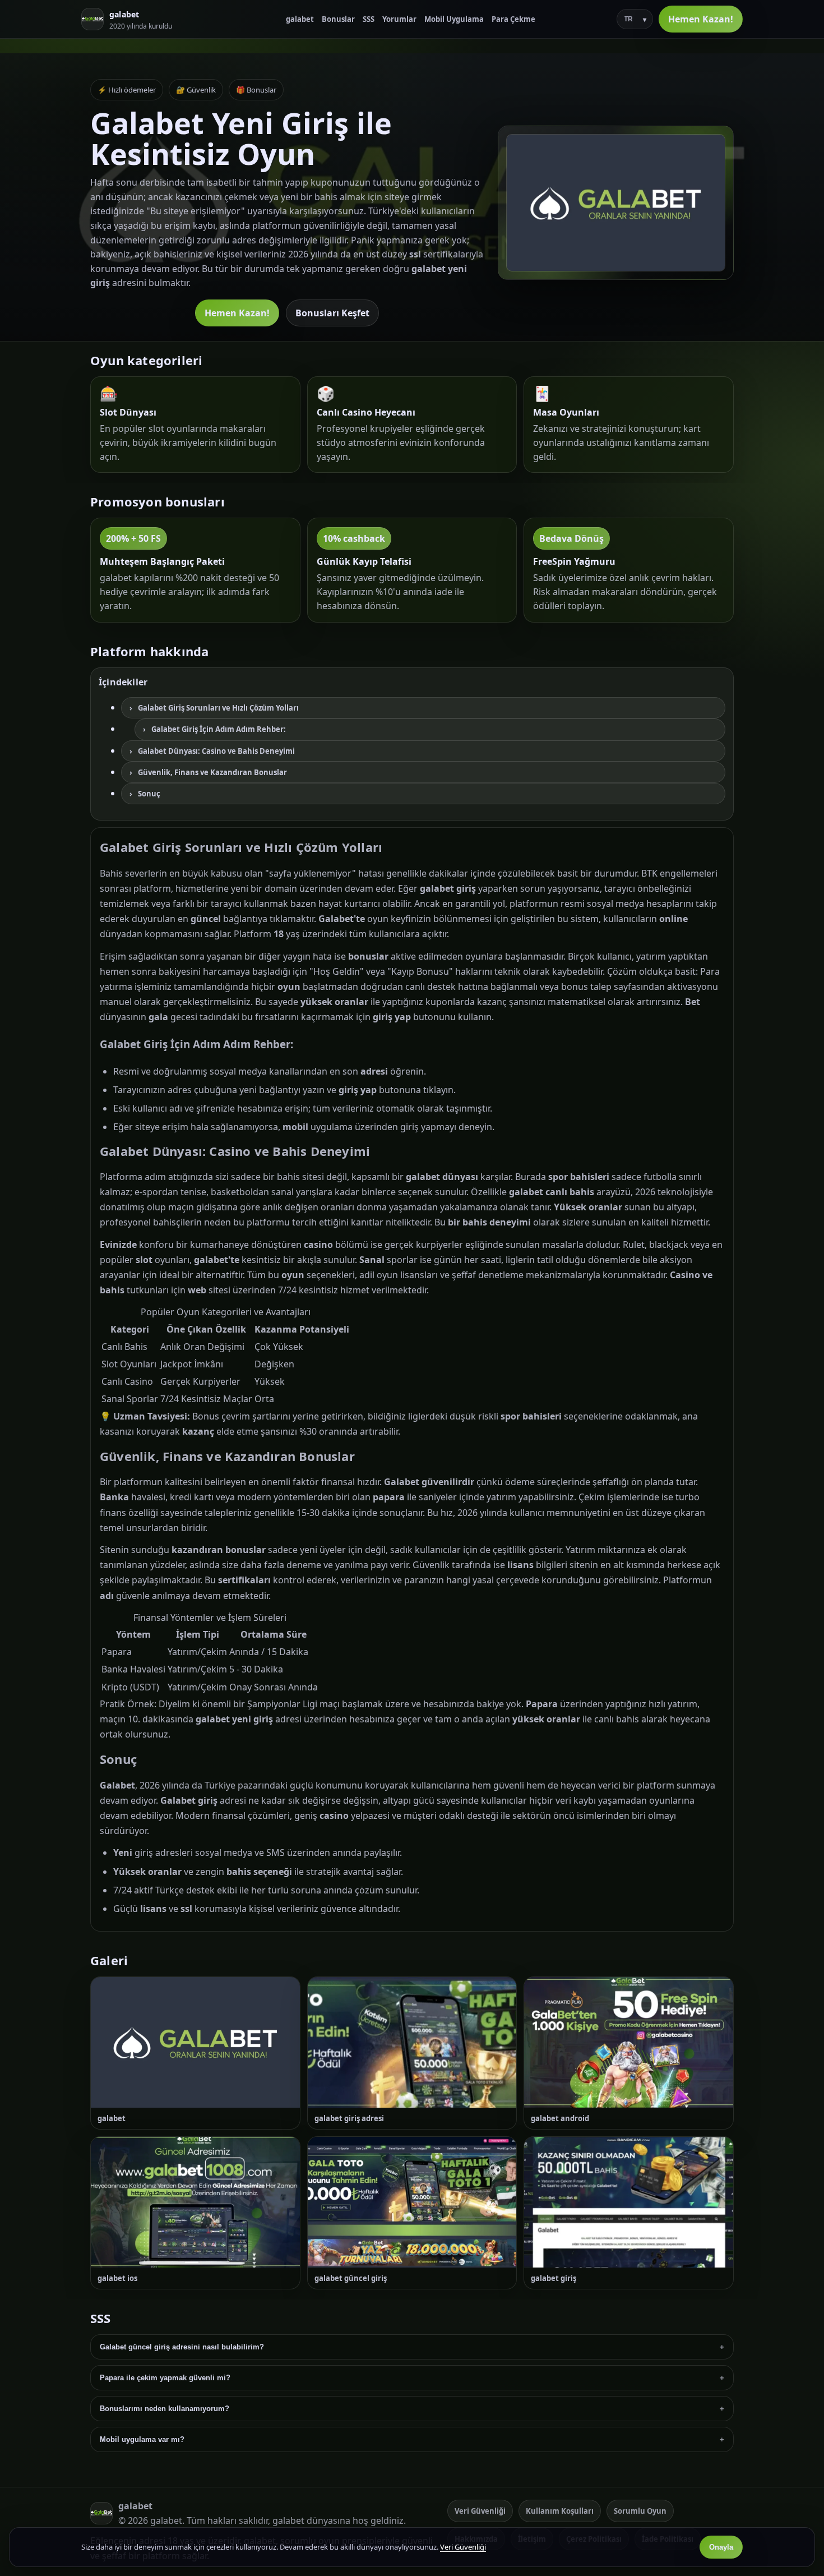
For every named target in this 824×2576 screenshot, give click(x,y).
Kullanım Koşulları (560, 2511)
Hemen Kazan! (701, 19)
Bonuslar (338, 19)
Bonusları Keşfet (332, 313)
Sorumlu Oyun (640, 2511)
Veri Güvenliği (480, 2511)
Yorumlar (399, 19)
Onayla (721, 2547)
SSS (369, 19)
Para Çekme (513, 19)
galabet (300, 19)
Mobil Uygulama (454, 19)
